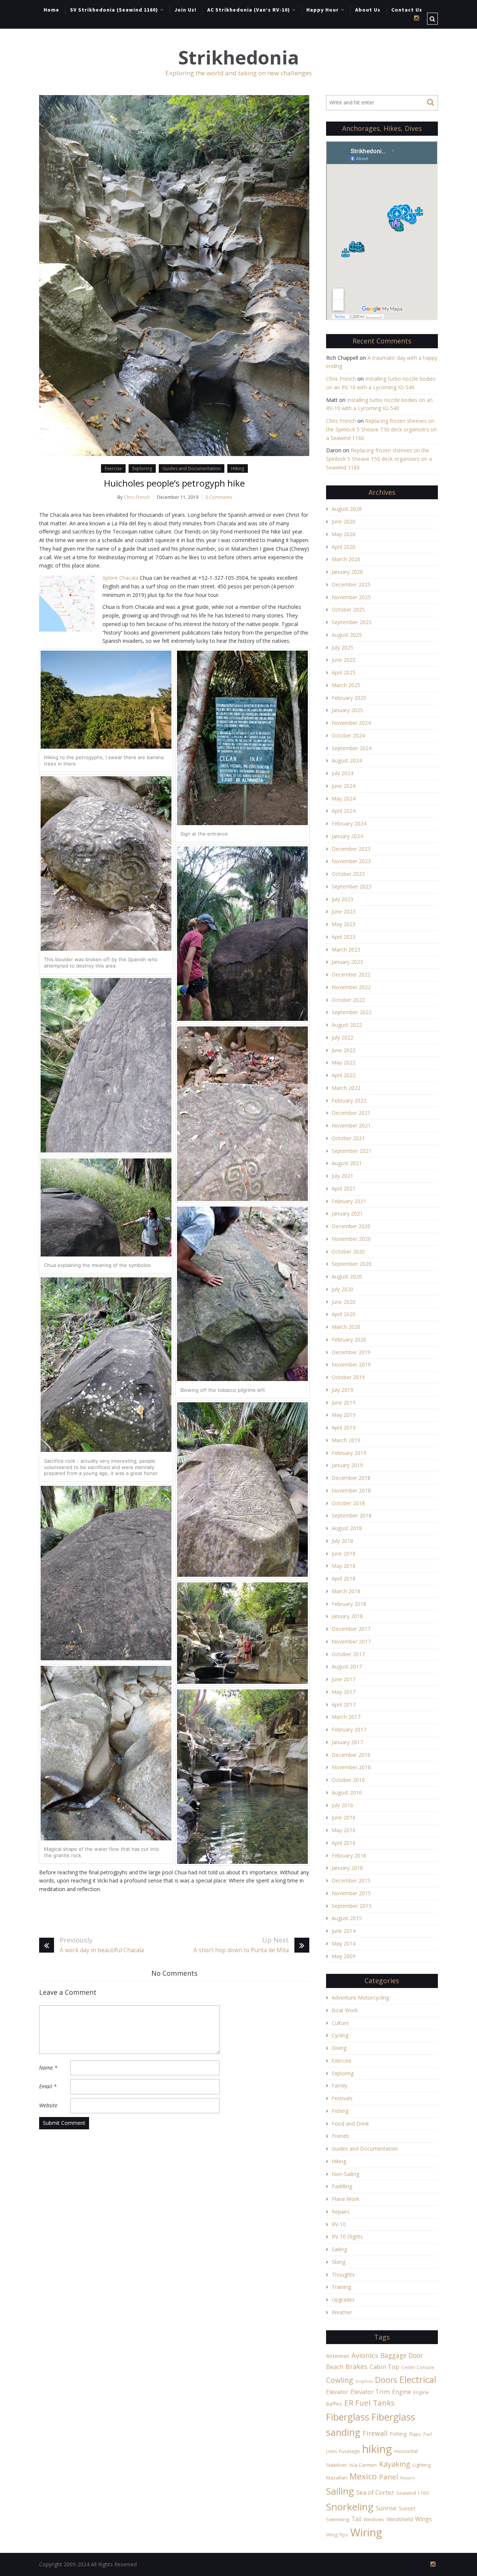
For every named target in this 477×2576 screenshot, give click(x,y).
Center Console (418, 2367)
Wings (424, 2519)
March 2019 (346, 1440)
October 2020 (348, 1251)
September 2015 (352, 1906)
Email (48, 2086)
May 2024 (344, 798)
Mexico (363, 2476)
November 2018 (351, 1490)
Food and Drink (350, 2124)
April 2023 (344, 937)
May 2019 (344, 1415)
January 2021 (347, 1213)
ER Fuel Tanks (369, 2403)
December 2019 (351, 1352)
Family (339, 2086)
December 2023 (351, 849)
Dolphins (364, 2381)
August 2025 (347, 635)
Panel (388, 2477)
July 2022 (342, 1037)
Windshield (400, 2519)
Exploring (142, 468)
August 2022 (347, 1025)
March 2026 (346, 559)
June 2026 (344, 521)
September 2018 (352, 1515)
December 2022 (351, 974)
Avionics (365, 2355)
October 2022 (348, 1000)
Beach (335, 2367)
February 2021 (349, 1201)
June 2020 (344, 1302)
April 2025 (344, 672)
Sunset (407, 2508)
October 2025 (348, 609)
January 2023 (347, 962)
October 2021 (348, 1138)
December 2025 (351, 584)
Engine (402, 2392)
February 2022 (349, 1100)
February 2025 (349, 698)
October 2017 (348, 1654)
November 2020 (351, 1239)
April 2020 (344, 1314)
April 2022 (344, 1075)
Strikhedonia (238, 58)
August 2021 (347, 1163)
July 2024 (342, 773)
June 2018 (344, 1553)
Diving (339, 2048)
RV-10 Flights (347, 2237)
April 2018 (344, 1578)
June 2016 (344, 1817)
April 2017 (344, 1704)
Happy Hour (323, 10)
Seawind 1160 (413, 2493)
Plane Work (345, 2199)
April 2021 (344, 1188)
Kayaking (395, 2464)
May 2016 (344, 1830)
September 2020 (352, 1264)
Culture (340, 2023)
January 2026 (347, 572)
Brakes (356, 2366)
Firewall (375, 2433)
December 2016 (351, 1755)
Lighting (422, 2465)
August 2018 (347, 1528)
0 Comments (219, 497)
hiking (377, 2449)
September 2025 (352, 622)
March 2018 (346, 1591)
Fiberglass (348, 2417)
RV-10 (339, 2224)
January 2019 (347, 1465)
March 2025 (346, 685)
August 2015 (347, 1918)
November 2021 (351, 1125)
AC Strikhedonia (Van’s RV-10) (249, 10)
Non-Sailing (345, 2174)
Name (48, 2068)
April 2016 (344, 1843)
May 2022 (344, 1062)
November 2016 (351, 1767)
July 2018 (342, 1541)
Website (48, 2105)
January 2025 (347, 710)
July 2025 (342, 647)
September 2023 (352, 886)
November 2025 (351, 597)
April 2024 (344, 811)
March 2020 (346, 1327)
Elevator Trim (370, 2392)
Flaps (415, 2434)
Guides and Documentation (192, 468)
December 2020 (351, 1226)
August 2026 (347, 509)
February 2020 (349, 1339)
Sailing (339, 2249)
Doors (386, 2380)
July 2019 (342, 1390)
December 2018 (351, 1478)
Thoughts (343, 2275)
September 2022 (352, 1012)
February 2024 (349, 823)
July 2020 (342, 1289)
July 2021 (342, 1176)
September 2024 (352, 748)
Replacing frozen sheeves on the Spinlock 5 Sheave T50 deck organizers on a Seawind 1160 (381, 429)
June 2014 (344, 1931)
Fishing (340, 2111)
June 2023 (344, 911)
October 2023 (348, 874)
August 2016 (347, 1792)
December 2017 (351, 1629)
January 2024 (347, 836)
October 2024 (348, 735)
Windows (374, 2519)
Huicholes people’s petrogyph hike (174, 483)
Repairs (341, 2212)
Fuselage (350, 2451)
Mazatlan (337, 2478)
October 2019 (348, 1377)
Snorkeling (350, 2507)
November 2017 (351, 1641)
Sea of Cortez (375, 2492)
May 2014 (344, 1943)
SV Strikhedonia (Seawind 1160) (114, 10)
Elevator (337, 2392)
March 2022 (346, 1088)
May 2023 (344, 924)
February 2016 (349, 1855)
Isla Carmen (363, 2465)
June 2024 (344, 786)
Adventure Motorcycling (360, 1998)
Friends (340, 2136)
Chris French (137, 497)
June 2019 (344, 1402)
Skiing (339, 2262)
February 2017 (349, 1729)
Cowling (340, 2380)
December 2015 (351, 1880)
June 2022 (344, 1050)
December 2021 (351, 1113)
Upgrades (343, 2300)
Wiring (366, 2532)
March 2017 (346, 1717)
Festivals (342, 2098)
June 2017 (344, 1679)
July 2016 (342, 1805)
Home (51, 10)
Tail (356, 2519)
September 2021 (352, 1151)
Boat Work (345, 2010)
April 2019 (344, 1427)
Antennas (338, 2356)
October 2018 (348, 1503)
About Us (368, 10)
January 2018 (347, 1616)
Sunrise (386, 2508)
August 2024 (347, 760)
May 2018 (344, 1566)
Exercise (113, 468)
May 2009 (344, 1956)
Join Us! (185, 10)
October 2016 (348, 1780)
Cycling (340, 2035)
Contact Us (407, 10)
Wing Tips (337, 2535)
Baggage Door (402, 2355)
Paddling (342, 2186)
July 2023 (342, 899)
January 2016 (347, 1868)
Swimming (338, 2519)
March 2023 (346, 949)
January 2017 (347, 1742)
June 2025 (344, 660)
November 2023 (351, 861)
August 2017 (347, 1666)
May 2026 (344, 534)
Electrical (418, 2379)
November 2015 (351, 1893)
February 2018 (349, 1604)
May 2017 (344, 1692)
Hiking (238, 468)
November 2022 (351, 987)
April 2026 (344, 547)
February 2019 (349, 1453)
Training (341, 2287)
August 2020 (347, 1276)
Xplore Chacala (120, 578)
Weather (342, 2312)
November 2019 (351, 1364)
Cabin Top (384, 2367)
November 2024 (351, 723)
